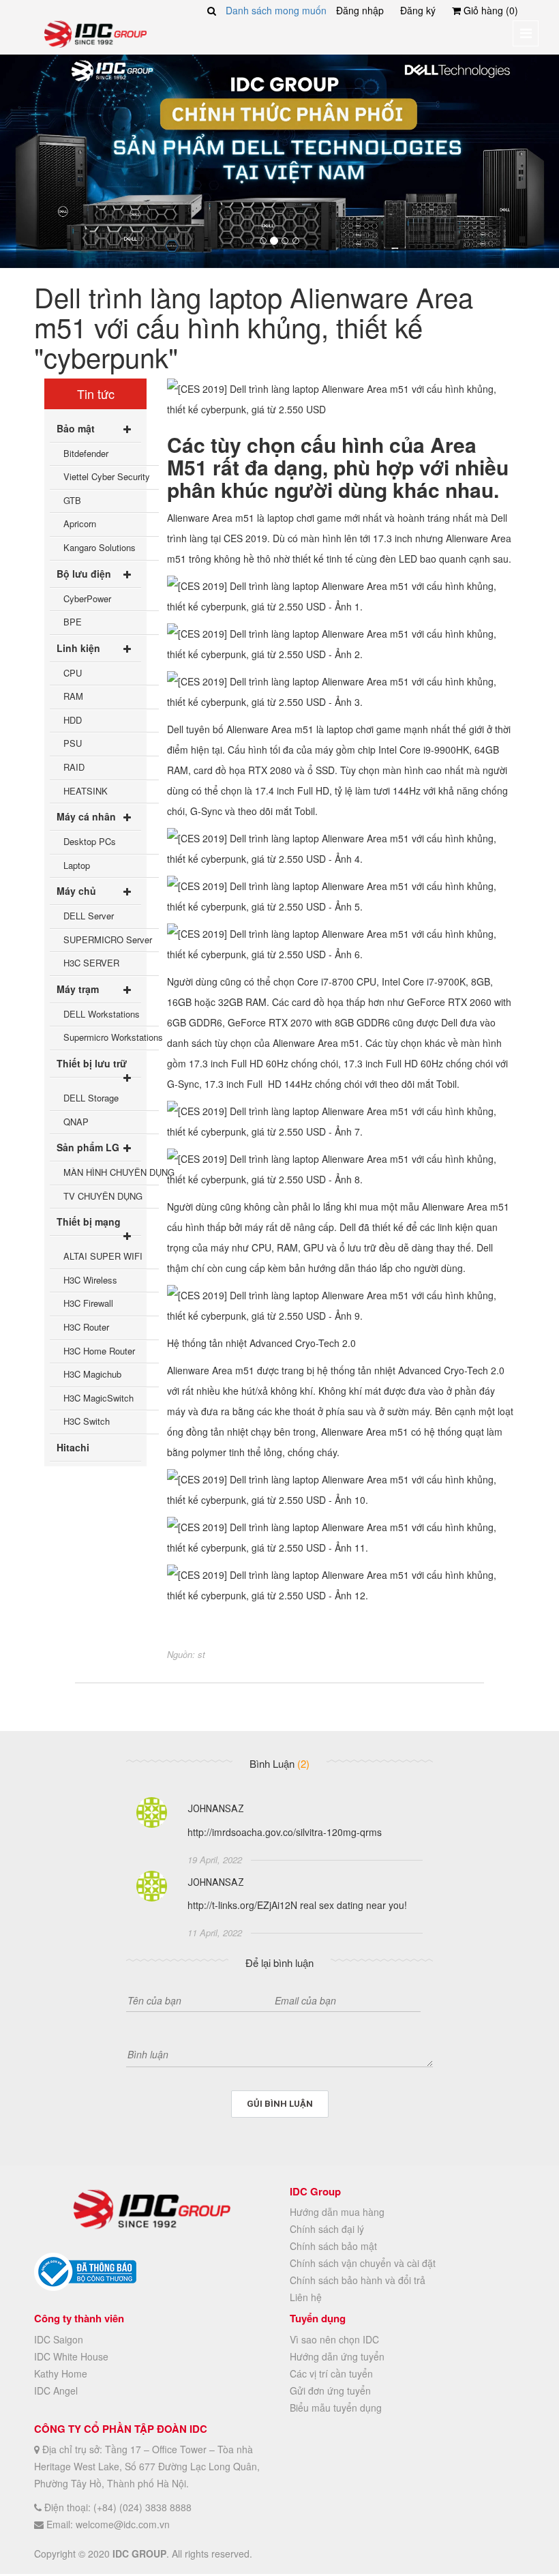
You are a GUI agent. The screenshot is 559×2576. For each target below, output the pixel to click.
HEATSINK (86, 791)
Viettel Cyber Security (107, 476)
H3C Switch (87, 1421)
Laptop (77, 865)
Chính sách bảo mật (333, 2246)
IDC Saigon (59, 2339)
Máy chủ (76, 891)
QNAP (76, 1122)
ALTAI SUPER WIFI (103, 1256)
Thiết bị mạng (89, 1222)
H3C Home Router (99, 1351)
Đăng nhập (360, 10)
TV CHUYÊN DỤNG (103, 1196)
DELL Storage (91, 1098)
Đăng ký (418, 10)
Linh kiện (78, 648)
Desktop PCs (90, 841)
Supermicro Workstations (111, 1037)
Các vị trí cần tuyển (331, 2373)
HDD (73, 720)
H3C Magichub (92, 1374)
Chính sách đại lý (327, 2229)
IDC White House (71, 2356)
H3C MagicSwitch (99, 1398)
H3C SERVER (91, 963)
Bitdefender (86, 453)
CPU (73, 673)
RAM (73, 696)
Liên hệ (306, 2297)
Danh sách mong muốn (276, 10)
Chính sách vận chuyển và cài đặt (363, 2263)
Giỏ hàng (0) (489, 10)
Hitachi (73, 1447)
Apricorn (80, 523)
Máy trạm (78, 989)
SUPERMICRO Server (108, 939)
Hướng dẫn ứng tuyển (337, 2356)
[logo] (95, 33)
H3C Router (86, 1327)
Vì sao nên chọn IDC (334, 2339)
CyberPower (87, 598)
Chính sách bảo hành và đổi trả (358, 2280)
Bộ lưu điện (84, 574)
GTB (72, 500)
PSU (73, 743)
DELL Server (89, 916)
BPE (73, 622)
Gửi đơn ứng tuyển (330, 2390)
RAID (74, 767)
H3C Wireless (90, 1280)
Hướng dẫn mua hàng (337, 2212)
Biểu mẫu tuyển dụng (336, 2408)
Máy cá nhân (86, 816)
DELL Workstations (102, 1014)
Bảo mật (76, 428)
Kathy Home (61, 2373)
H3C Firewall (88, 1303)
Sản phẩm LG (88, 1147)
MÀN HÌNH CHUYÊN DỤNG (111, 1172)
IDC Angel (56, 2390)
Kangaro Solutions (100, 547)
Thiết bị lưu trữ (92, 1063)
